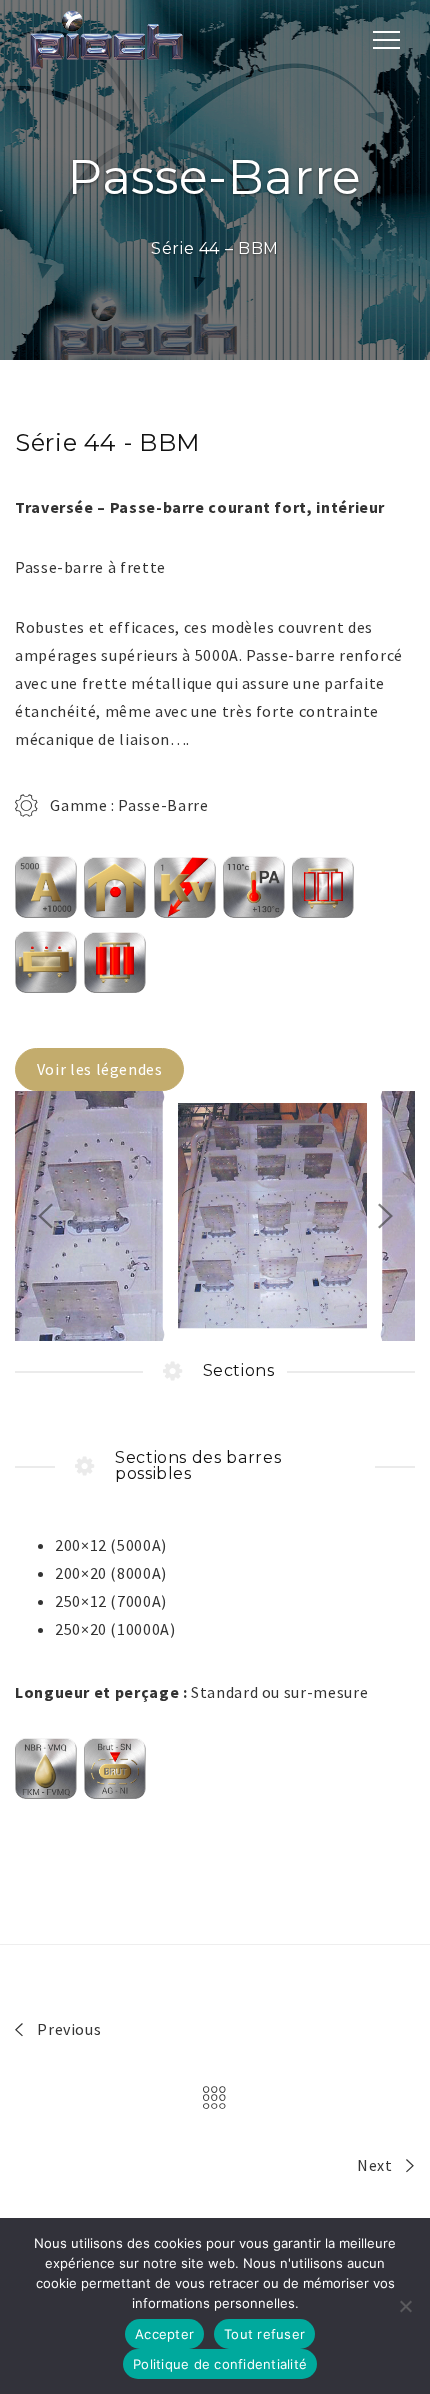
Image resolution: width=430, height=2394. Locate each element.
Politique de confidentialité (220, 2364)
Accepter (164, 2334)
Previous (67, 2029)
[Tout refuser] (405, 2306)
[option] (215, 1216)
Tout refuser (264, 2334)
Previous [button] (45, 1216)
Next (376, 2165)
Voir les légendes (100, 1069)
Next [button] (385, 1216)
